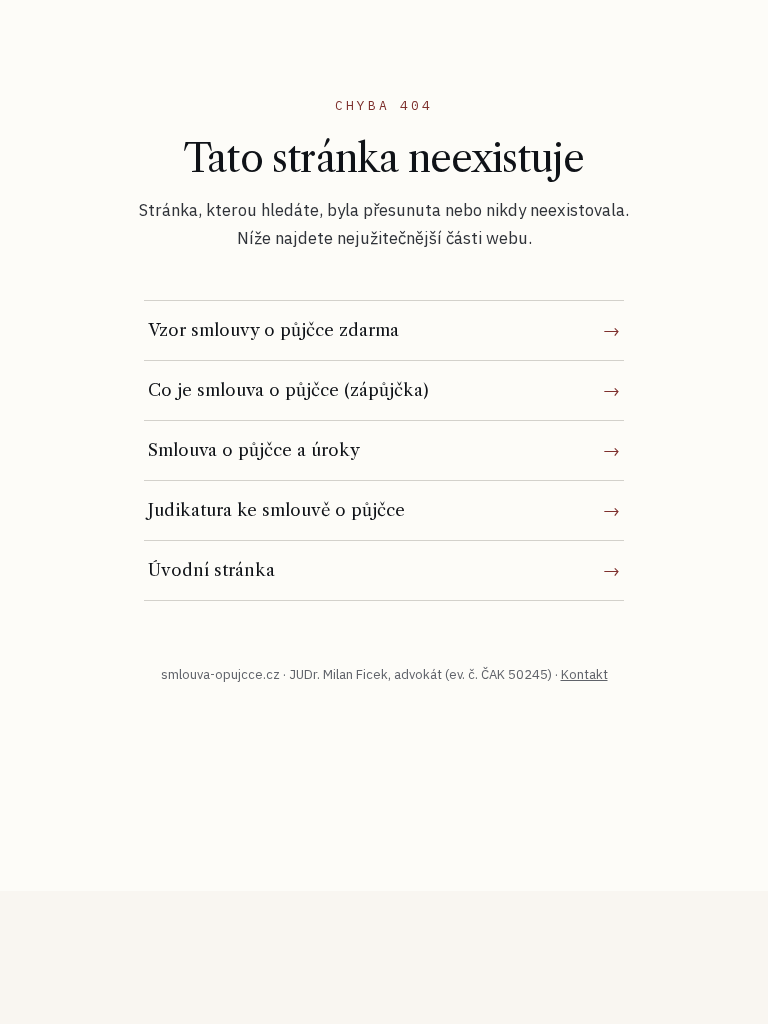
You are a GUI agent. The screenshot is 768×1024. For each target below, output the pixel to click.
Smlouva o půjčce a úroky (254, 450)
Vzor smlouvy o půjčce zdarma (273, 330)
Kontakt (584, 674)
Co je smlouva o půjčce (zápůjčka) (288, 390)
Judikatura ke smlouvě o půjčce (276, 510)
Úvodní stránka (211, 570)
